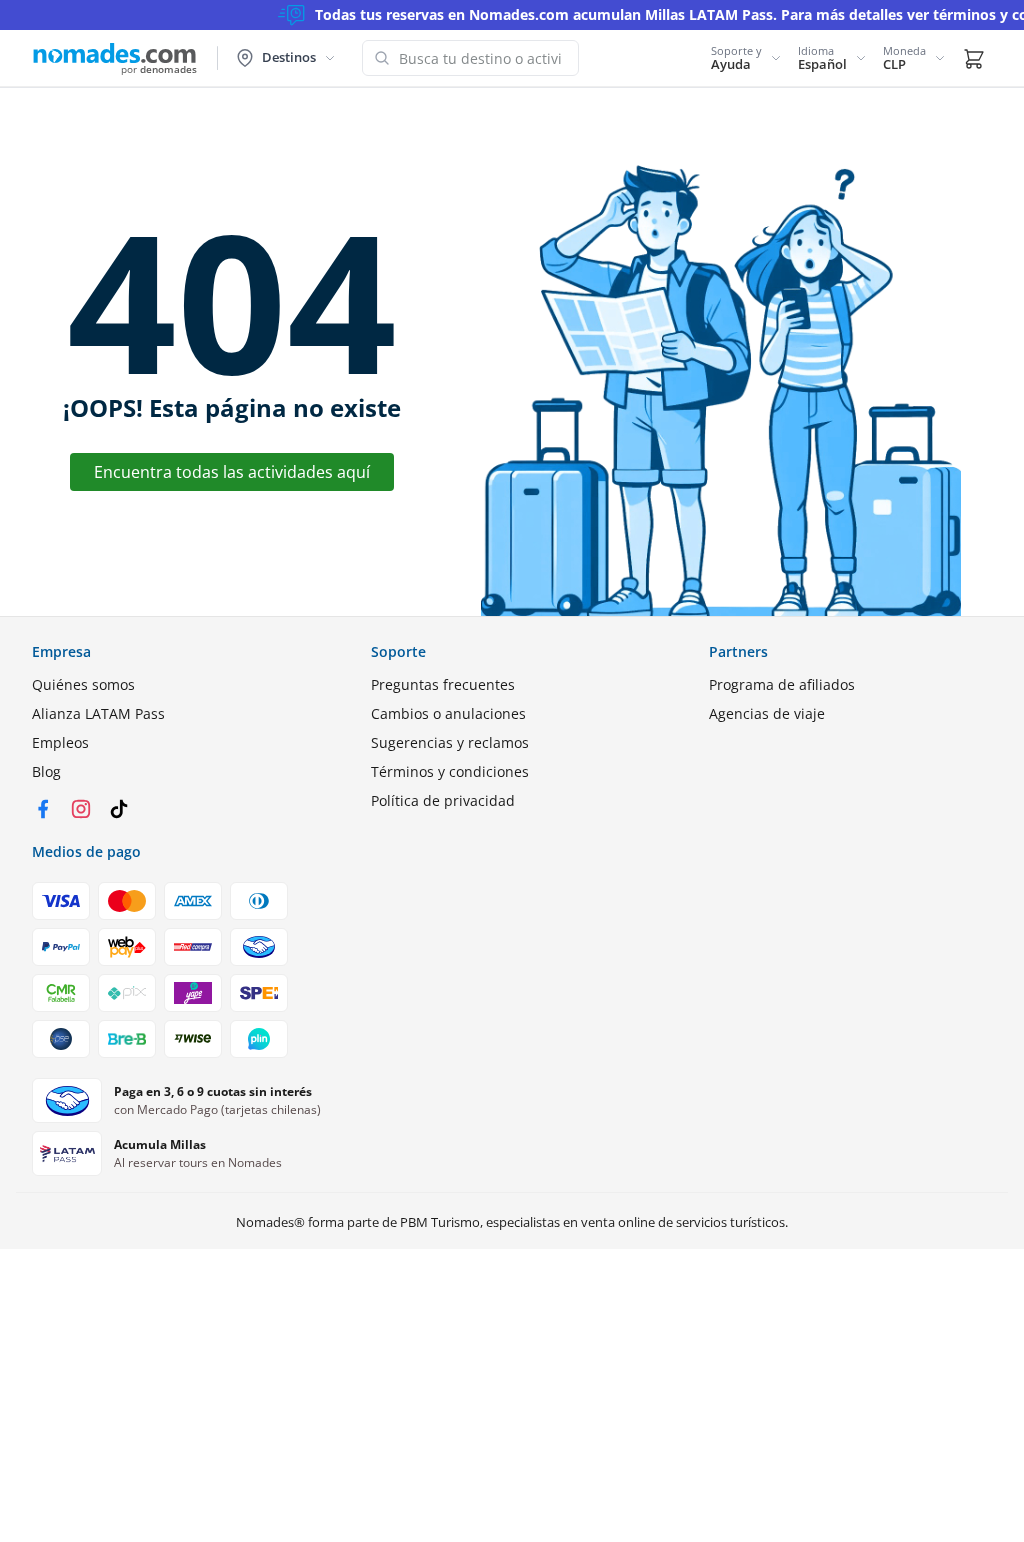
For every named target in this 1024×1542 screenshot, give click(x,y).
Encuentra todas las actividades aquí (232, 472)
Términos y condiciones (450, 771)
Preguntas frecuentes (443, 684)
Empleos (60, 742)
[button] (746, 58)
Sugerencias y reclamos (450, 742)
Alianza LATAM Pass (98, 713)
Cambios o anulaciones (448, 713)
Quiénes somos (83, 684)
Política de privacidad (443, 800)
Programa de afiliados (782, 684)
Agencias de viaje (767, 713)
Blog (46, 771)
